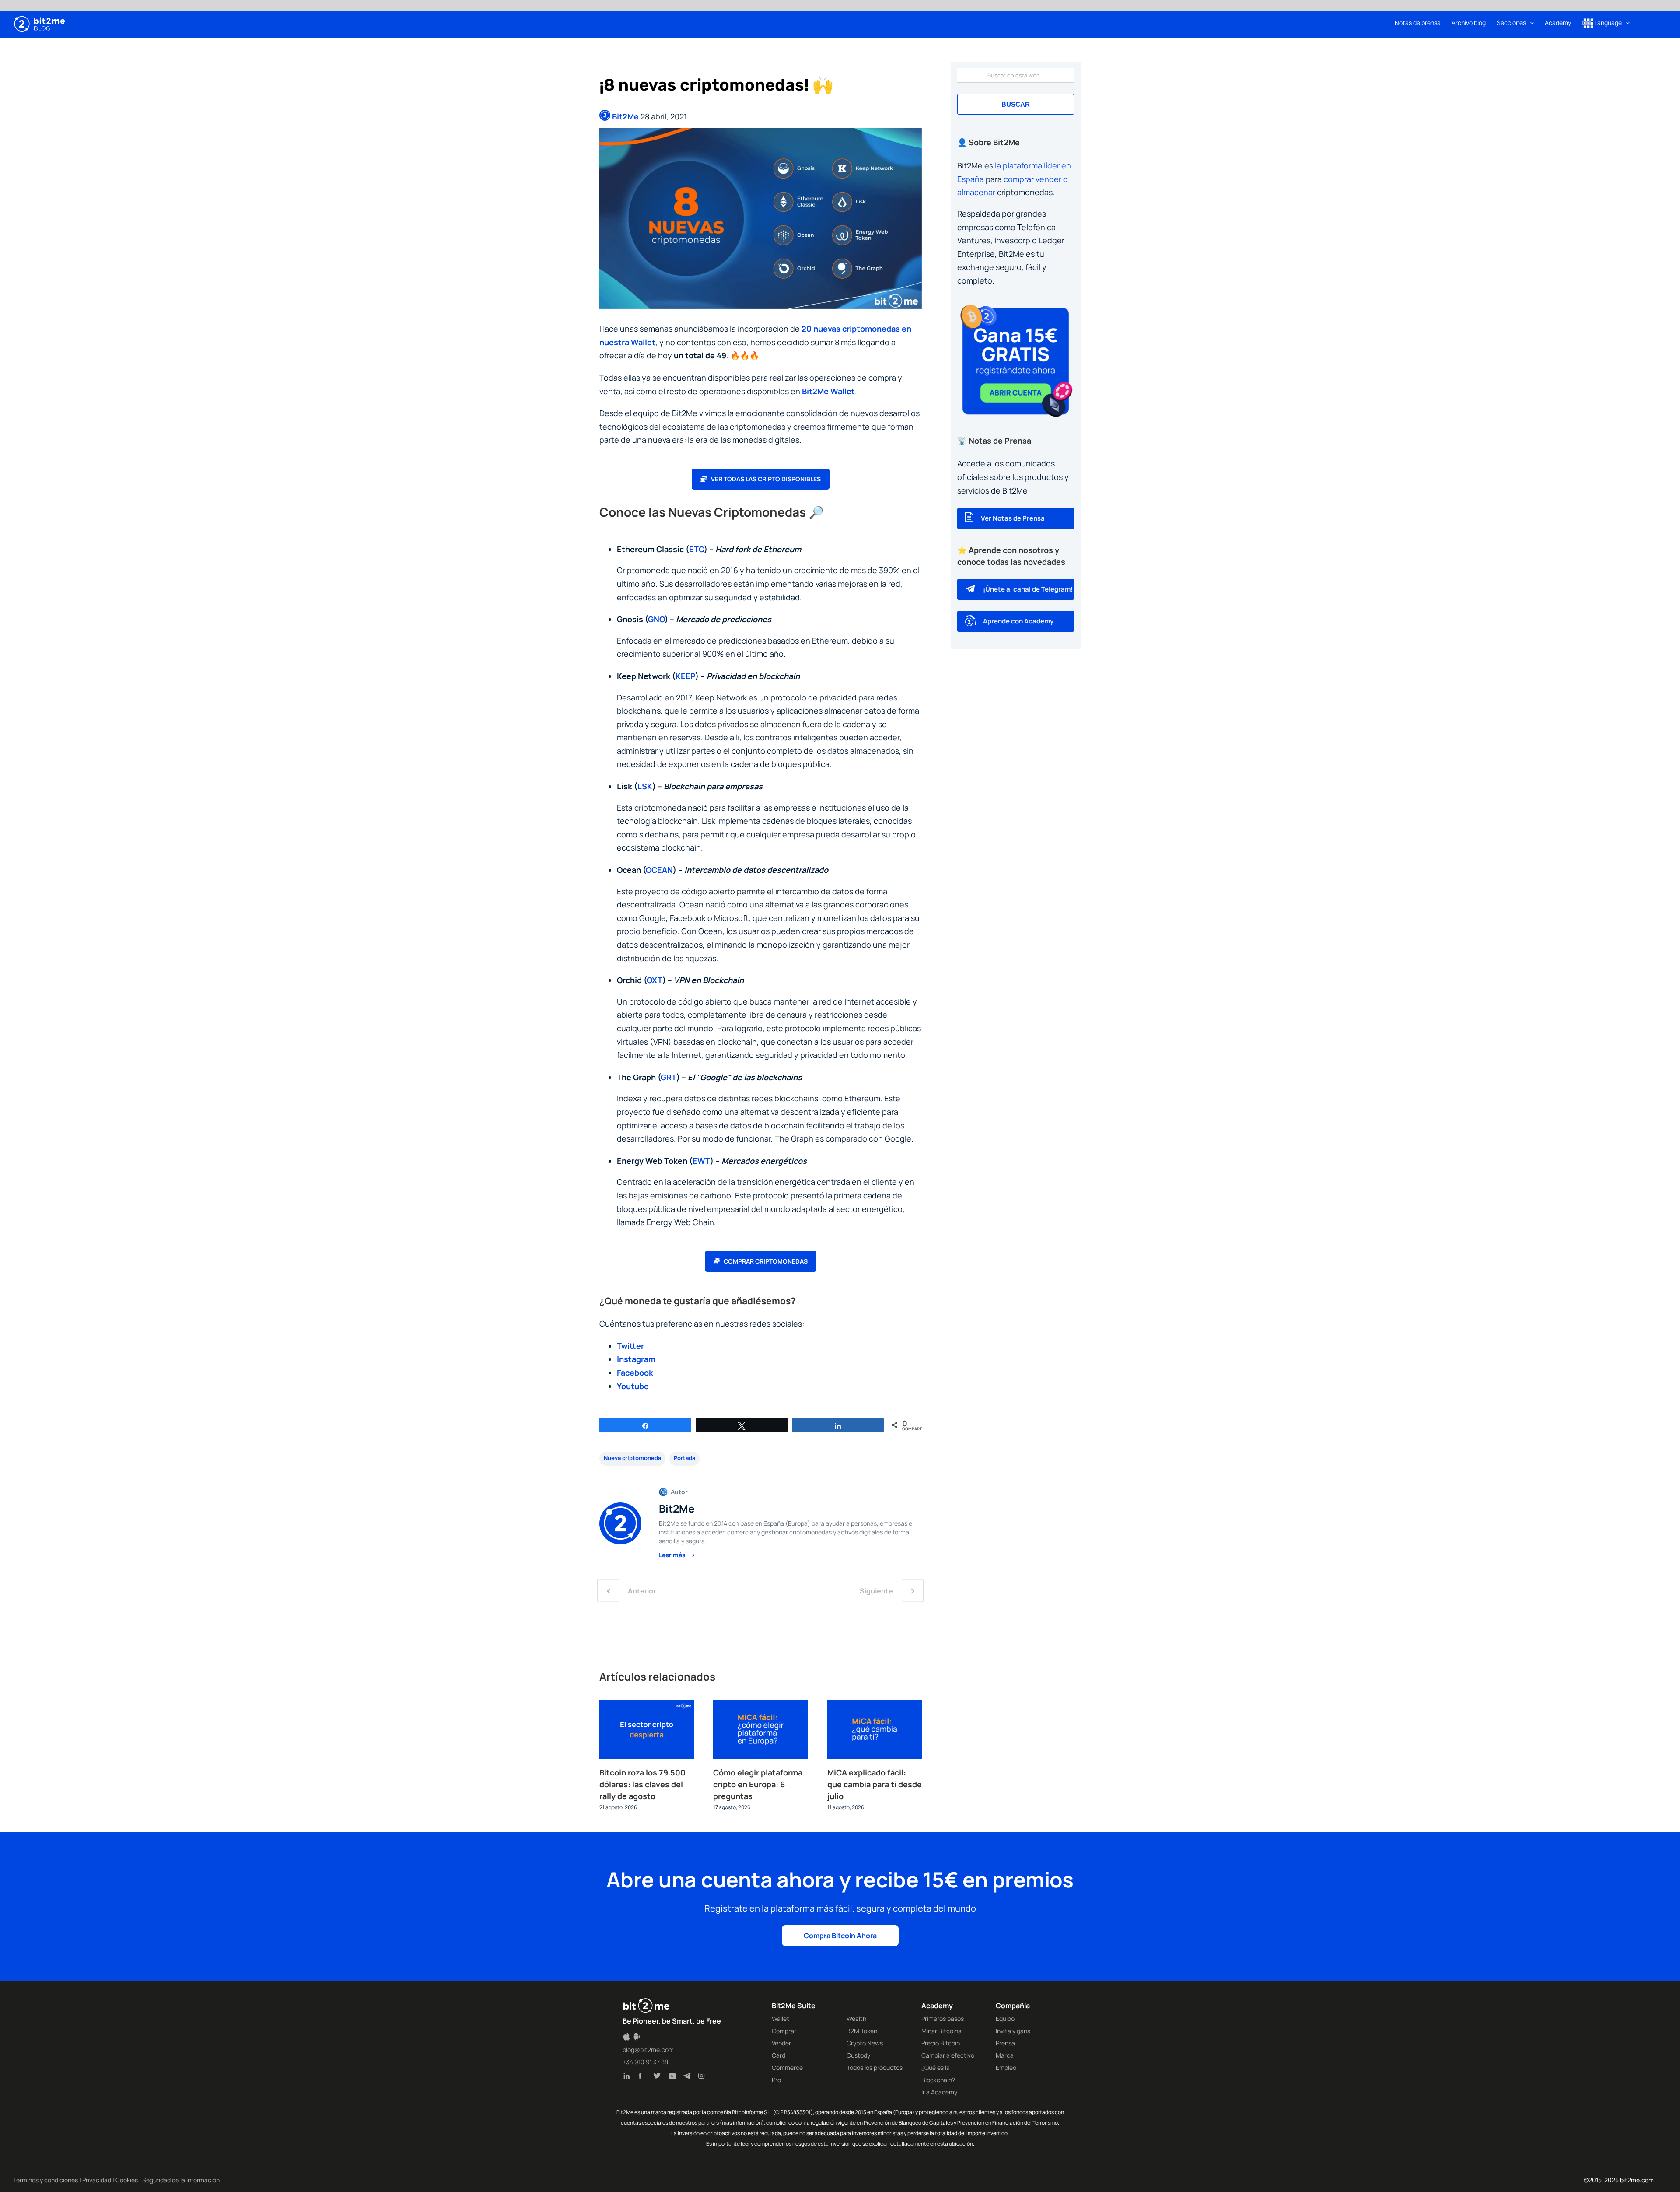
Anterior (642, 1591)
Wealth (856, 2019)
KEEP (685, 676)
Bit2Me (625, 116)
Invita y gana (1013, 2031)
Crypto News (865, 2043)
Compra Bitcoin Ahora (840, 1936)
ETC (696, 549)
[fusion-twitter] (659, 2077)
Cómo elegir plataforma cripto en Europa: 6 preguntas (758, 1784)
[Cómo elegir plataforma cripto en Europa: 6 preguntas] (760, 1705)
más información (742, 2123)
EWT (701, 1161)
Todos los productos (875, 2068)
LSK (645, 786)
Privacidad (97, 2180)
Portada (684, 1458)
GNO (656, 619)
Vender (781, 2043)
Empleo (1006, 2068)
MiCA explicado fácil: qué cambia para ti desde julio (875, 1784)
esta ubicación (955, 2144)
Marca (1005, 2055)
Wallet (780, 2019)
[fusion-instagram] (703, 2077)
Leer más (673, 1555)
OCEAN (659, 870)
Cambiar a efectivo (948, 2055)
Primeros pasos (943, 2019)
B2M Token (862, 2031)
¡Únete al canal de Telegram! (1028, 589)
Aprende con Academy (1018, 621)
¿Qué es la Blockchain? (938, 2074)
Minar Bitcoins (941, 2031)
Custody (858, 2055)
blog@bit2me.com (648, 2050)
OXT (654, 980)
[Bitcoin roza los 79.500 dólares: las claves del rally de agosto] (647, 1705)
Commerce (787, 2068)
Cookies (127, 2180)
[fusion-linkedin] (629, 2077)
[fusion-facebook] (644, 2077)
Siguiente (876, 1591)
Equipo (1005, 2019)
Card (779, 2055)
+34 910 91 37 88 (645, 2062)
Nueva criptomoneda (632, 1458)
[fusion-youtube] (674, 2077)
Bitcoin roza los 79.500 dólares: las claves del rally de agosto (642, 1784)
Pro (776, 2080)
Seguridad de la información (181, 2180)
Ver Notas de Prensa (1013, 518)
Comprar (784, 2031)
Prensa (1005, 2043)
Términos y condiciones (45, 2180)
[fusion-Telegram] (689, 2077)
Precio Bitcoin (941, 2043)
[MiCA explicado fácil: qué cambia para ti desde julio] (875, 1705)
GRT (668, 1077)
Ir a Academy (939, 2092)
